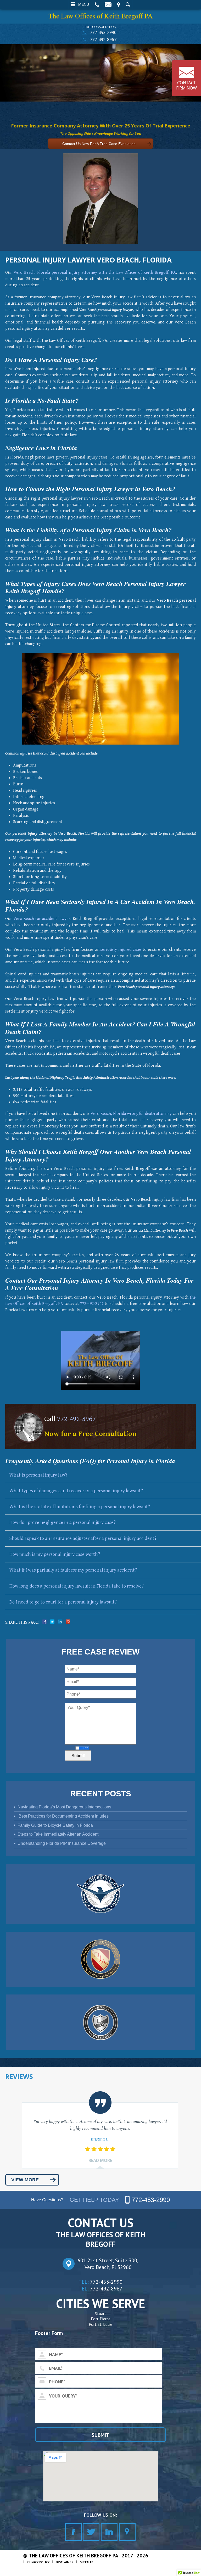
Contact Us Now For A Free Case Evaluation (99, 144)
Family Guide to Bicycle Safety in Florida (55, 1825)
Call (97, 4)
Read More (100, 2161)
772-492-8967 (103, 40)
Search (128, 4)
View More (25, 2180)
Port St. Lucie (100, 2324)
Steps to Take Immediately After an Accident (58, 1834)
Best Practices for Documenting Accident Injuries (63, 1816)
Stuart (101, 2314)
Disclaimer (65, 2562)
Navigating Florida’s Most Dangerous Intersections (64, 1807)
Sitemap (86, 2562)
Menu (84, 4)
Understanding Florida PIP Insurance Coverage (62, 1843)
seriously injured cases (121, 950)
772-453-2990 (103, 32)
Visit (119, 4)
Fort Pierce (101, 2319)
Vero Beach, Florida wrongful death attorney (131, 1114)
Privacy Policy (38, 2562)
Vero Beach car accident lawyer (42, 919)
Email (108, 4)
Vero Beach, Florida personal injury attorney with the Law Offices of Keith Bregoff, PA (95, 273)
